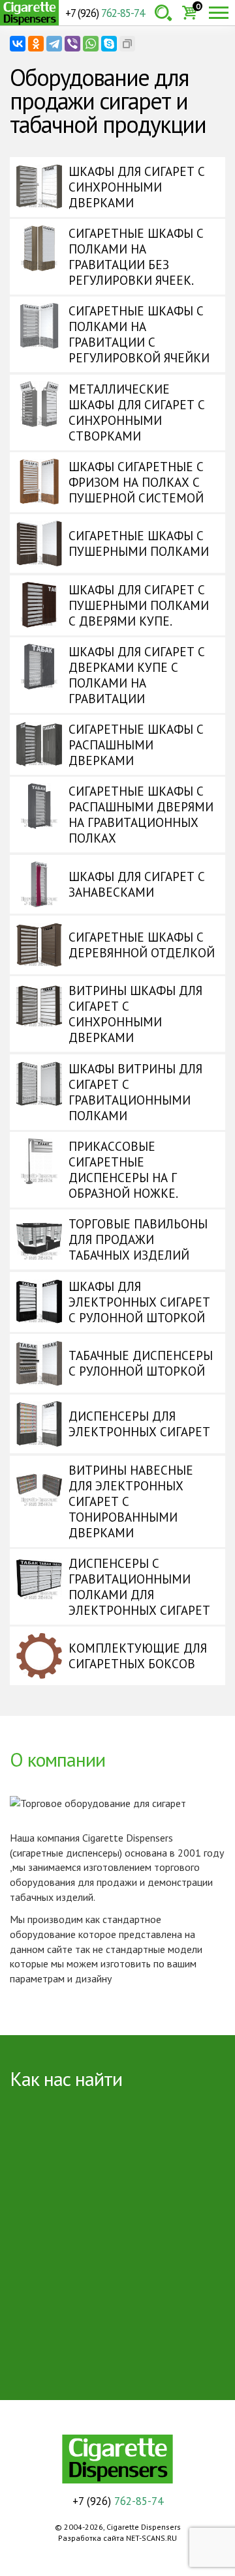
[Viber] (72, 44)
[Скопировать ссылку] (127, 44)
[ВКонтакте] (18, 44)
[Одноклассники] (36, 44)
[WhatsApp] (91, 44)
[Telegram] (54, 44)
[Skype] (109, 44)
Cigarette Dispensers (29, 13)
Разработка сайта (91, 2538)
